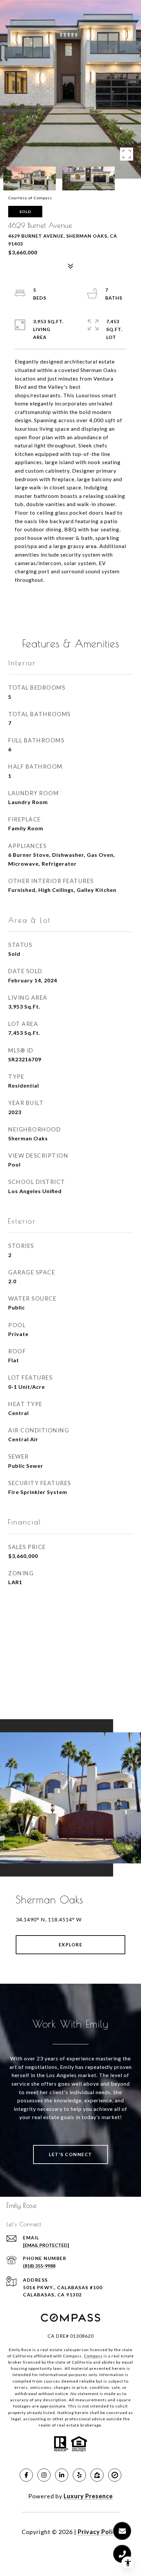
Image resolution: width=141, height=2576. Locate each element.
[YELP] (79, 2475)
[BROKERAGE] (115, 2475)
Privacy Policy (99, 2532)
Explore (71, 1945)
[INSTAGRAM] (44, 2475)
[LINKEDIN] (62, 2475)
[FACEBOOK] (26, 2475)
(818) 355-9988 (39, 2266)
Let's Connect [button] (70, 2154)
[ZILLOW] (97, 2475)
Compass (93, 2356)
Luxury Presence (88, 2496)
